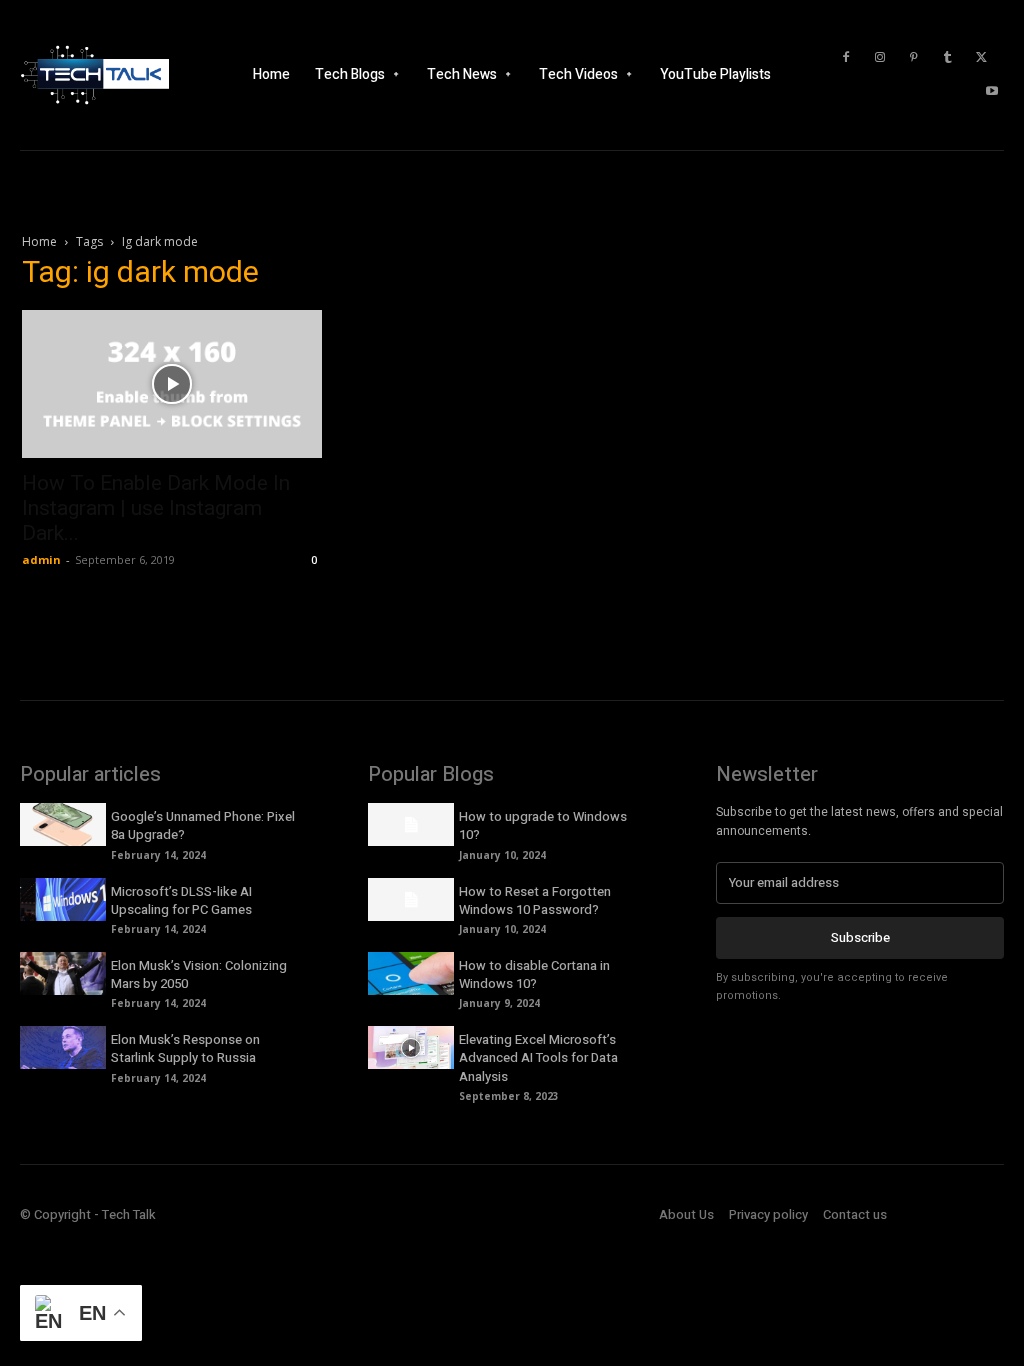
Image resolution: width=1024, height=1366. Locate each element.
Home (39, 241)
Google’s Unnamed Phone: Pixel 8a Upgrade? (203, 825)
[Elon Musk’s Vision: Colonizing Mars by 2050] (63, 973)
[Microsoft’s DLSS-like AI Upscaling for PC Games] (63, 899)
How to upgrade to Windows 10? (543, 825)
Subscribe (860, 937)
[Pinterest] (914, 58)
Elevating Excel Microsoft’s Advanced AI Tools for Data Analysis (538, 1057)
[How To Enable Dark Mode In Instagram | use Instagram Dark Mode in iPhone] (172, 384)
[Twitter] (982, 58)
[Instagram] (880, 58)
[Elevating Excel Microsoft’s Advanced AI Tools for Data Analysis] (411, 1047)
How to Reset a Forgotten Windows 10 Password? (535, 900)
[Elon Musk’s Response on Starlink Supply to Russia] (63, 1047)
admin (41, 559)
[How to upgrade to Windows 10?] (411, 824)
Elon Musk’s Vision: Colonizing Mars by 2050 (199, 974)
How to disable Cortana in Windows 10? (534, 974)
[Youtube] (992, 92)
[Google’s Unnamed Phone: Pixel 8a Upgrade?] (63, 824)
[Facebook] (846, 58)
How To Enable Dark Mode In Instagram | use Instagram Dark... (156, 508)
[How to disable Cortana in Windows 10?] (411, 973)
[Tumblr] (948, 58)
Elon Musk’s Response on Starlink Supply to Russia (185, 1048)
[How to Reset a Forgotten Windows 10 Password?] (411, 899)
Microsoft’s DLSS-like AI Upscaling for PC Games (181, 900)
